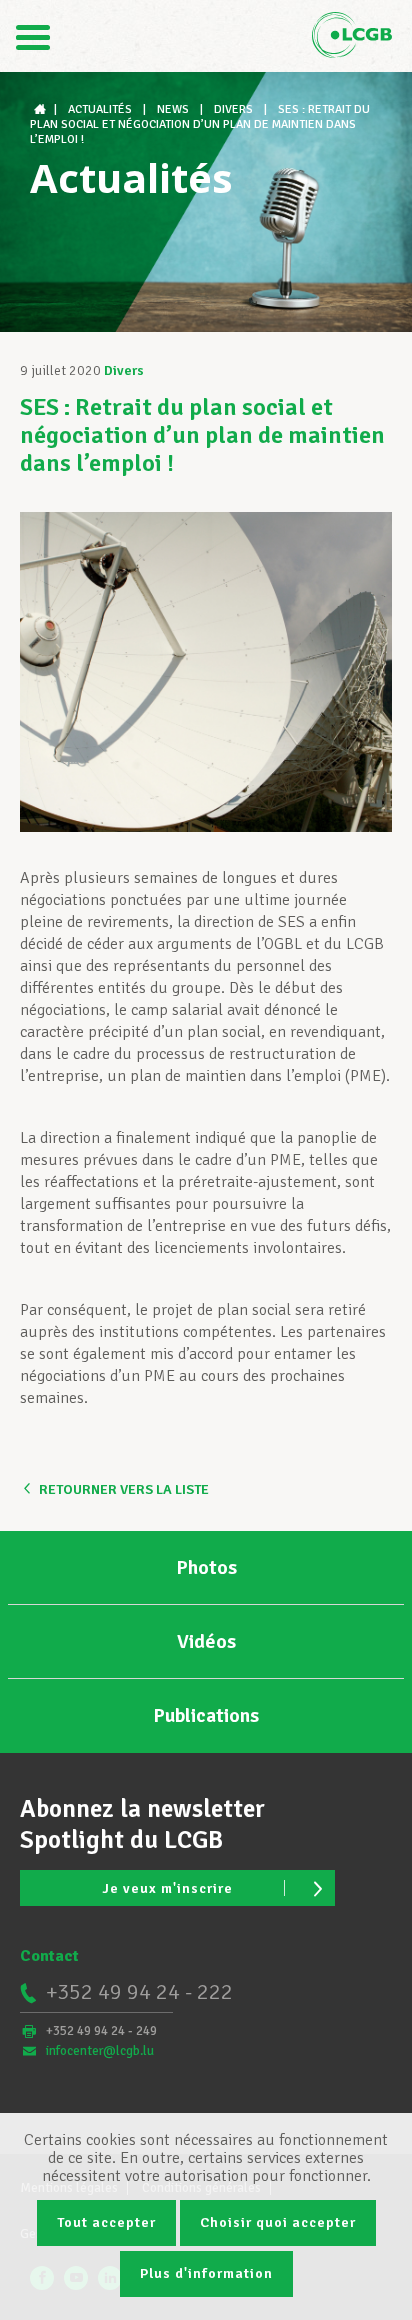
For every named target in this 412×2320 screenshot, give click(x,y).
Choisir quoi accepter (278, 2222)
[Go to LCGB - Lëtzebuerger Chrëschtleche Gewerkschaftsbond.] (42, 109)
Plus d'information (206, 2273)
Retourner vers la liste (124, 1489)
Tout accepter (106, 2222)
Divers (124, 370)
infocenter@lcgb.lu (100, 2051)
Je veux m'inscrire (167, 1888)
